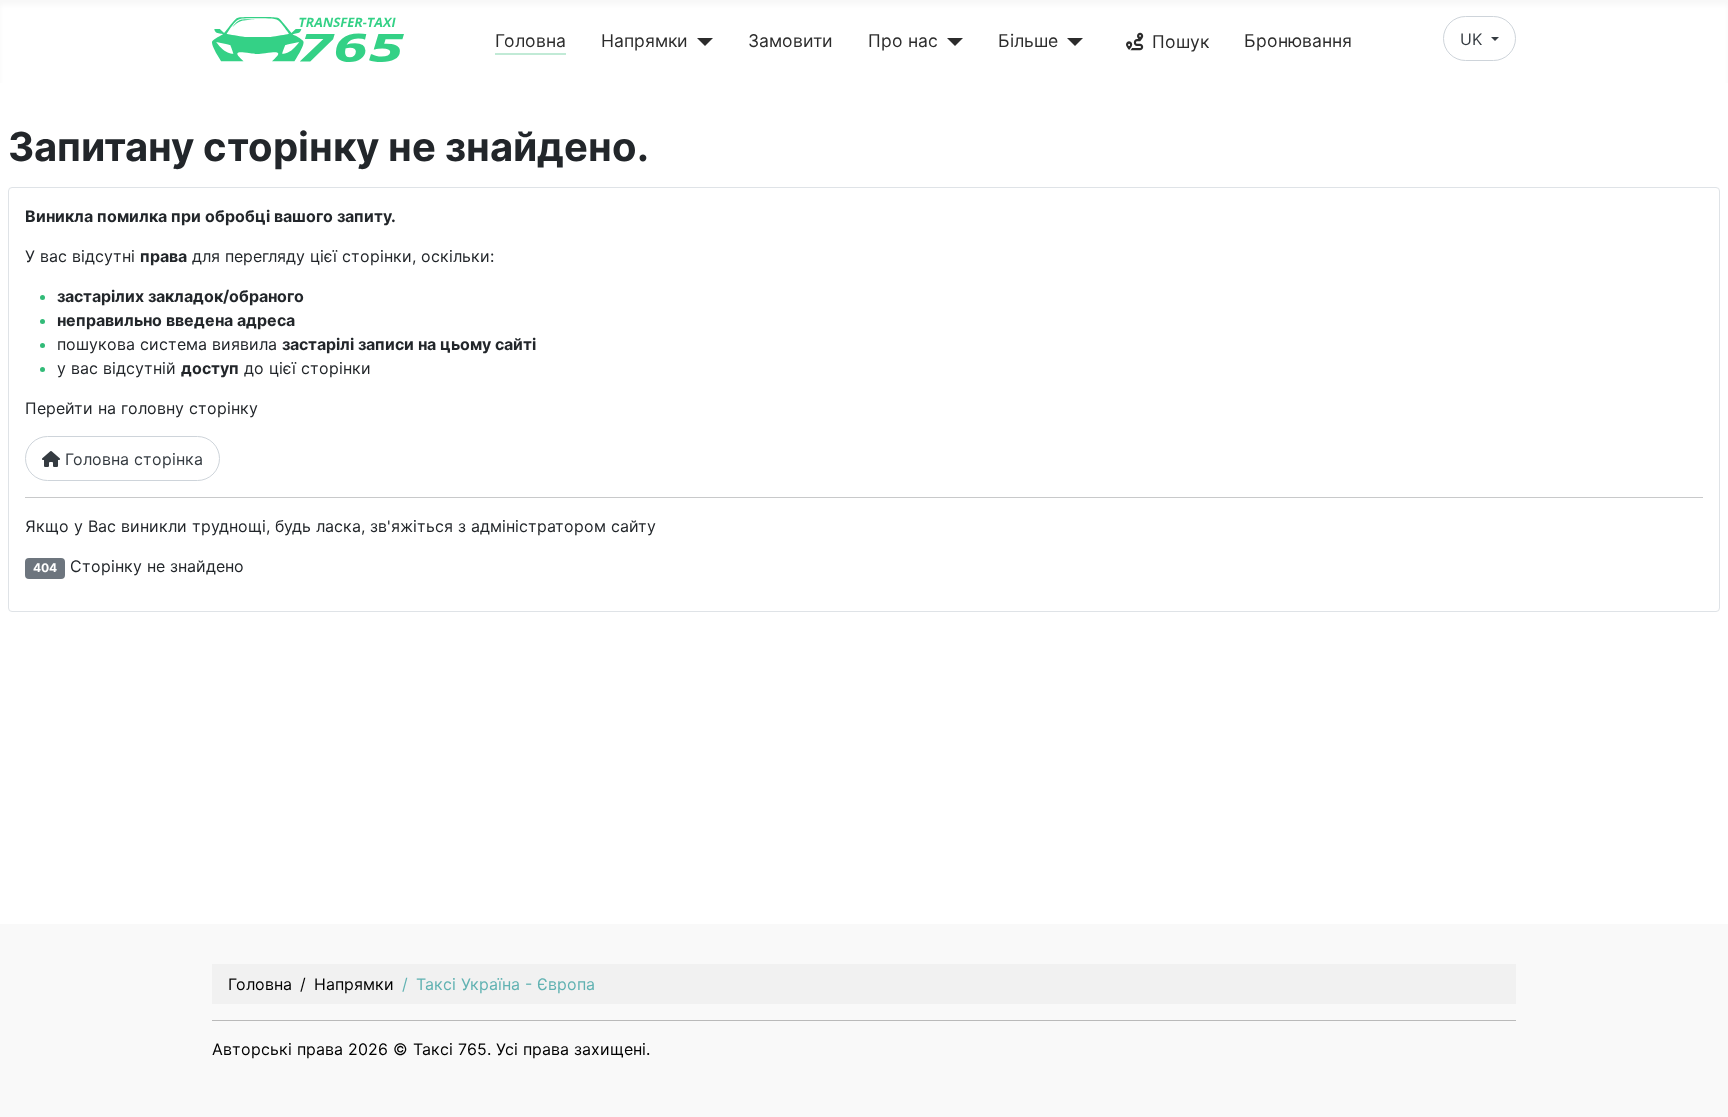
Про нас (903, 40)
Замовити (790, 40)
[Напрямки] (700, 42)
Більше (1028, 40)
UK (1473, 39)
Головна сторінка (131, 459)
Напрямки (644, 40)
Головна (530, 40)
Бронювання (1298, 40)
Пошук (1180, 41)
